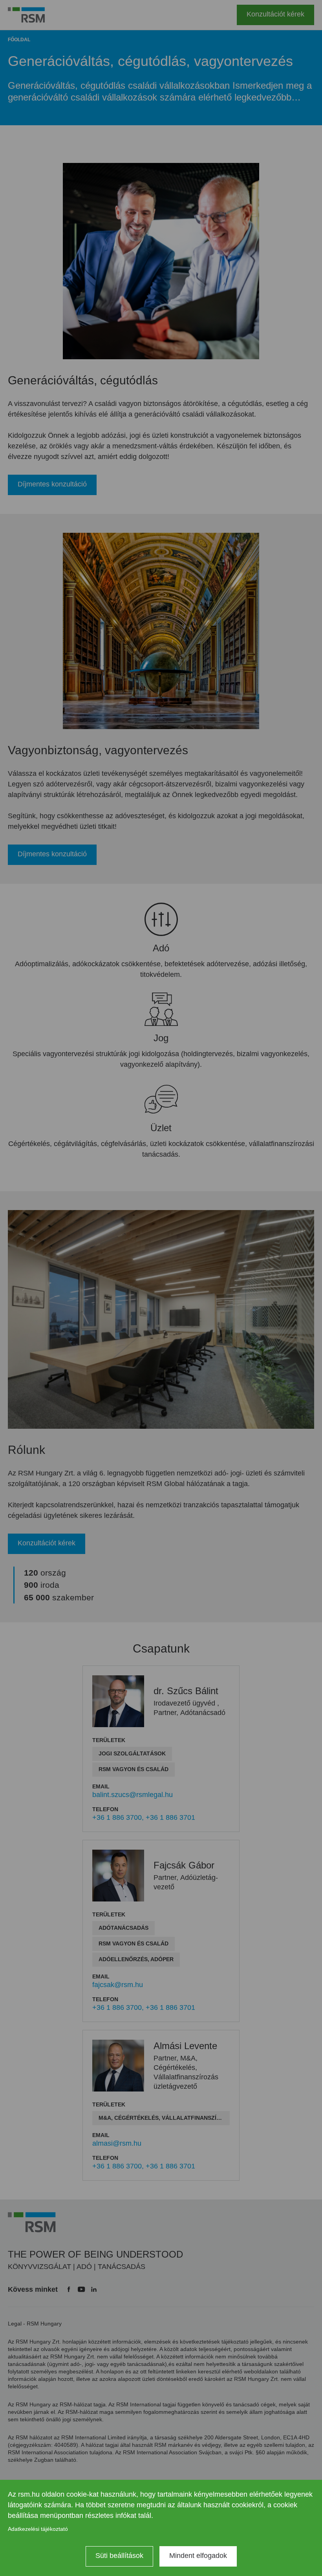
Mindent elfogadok (198, 2556)
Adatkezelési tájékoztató (38, 2529)
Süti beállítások (119, 2556)
